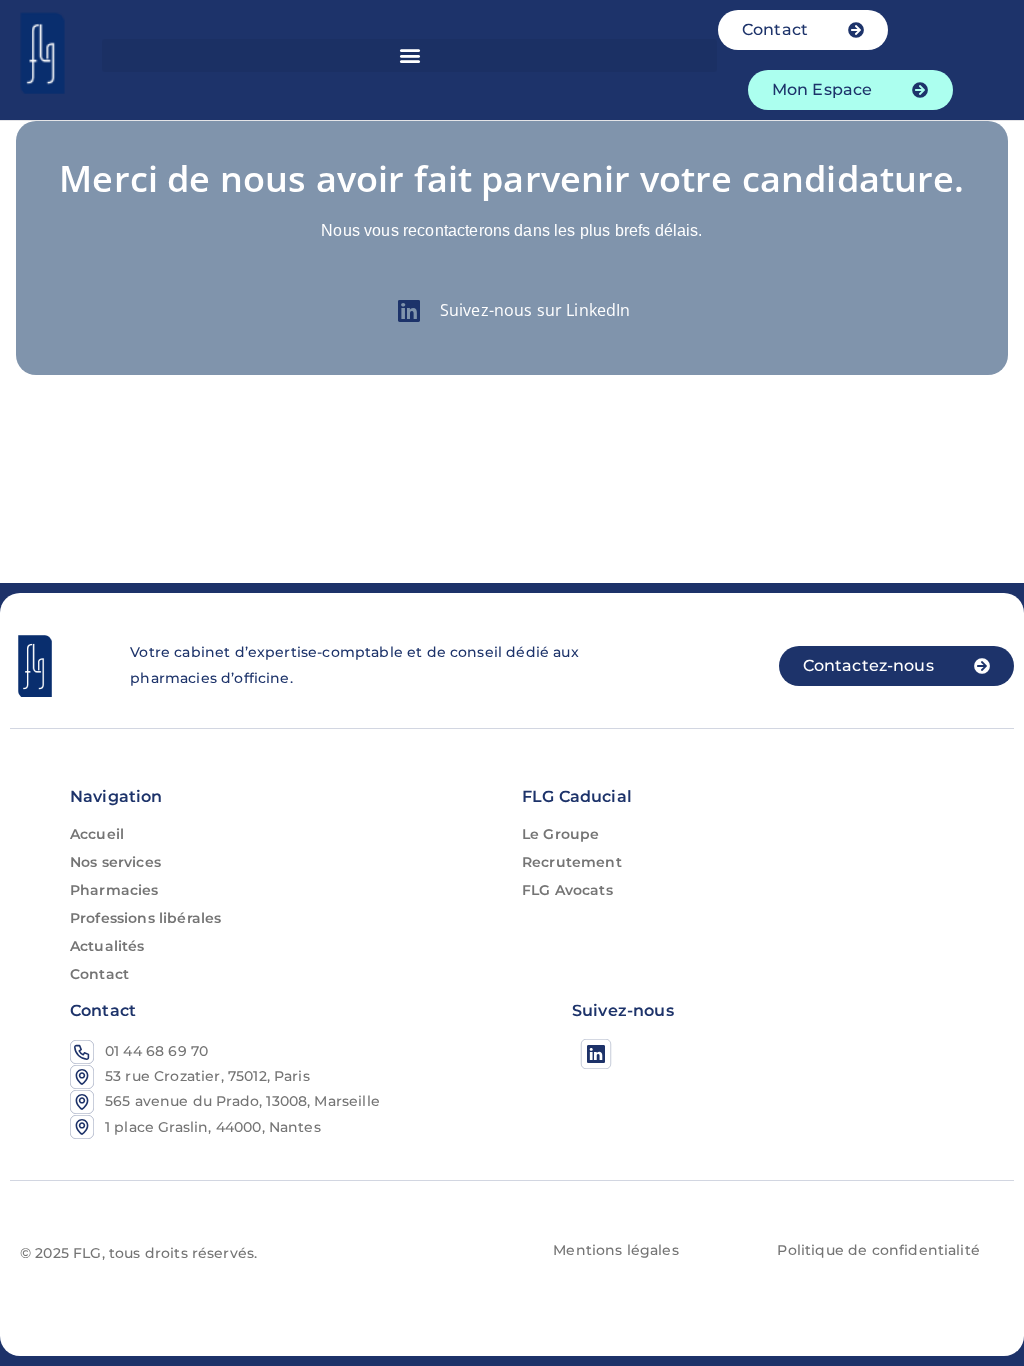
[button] (409, 55)
